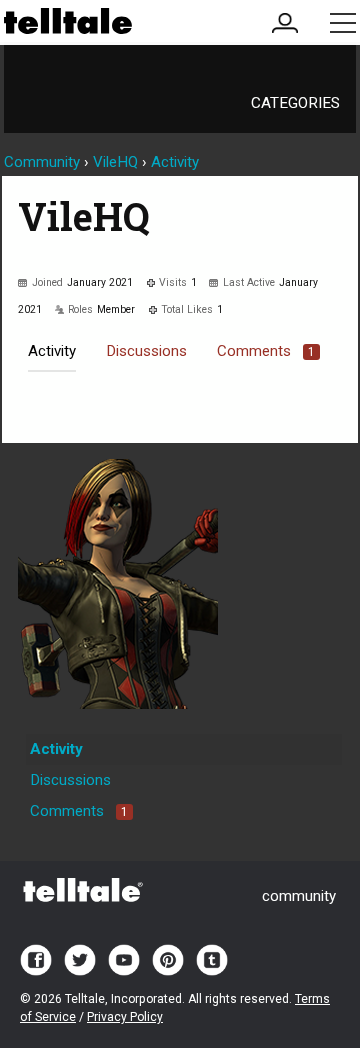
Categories (295, 103)
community (299, 896)
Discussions (146, 351)
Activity (52, 351)
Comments (266, 351)
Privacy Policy (125, 1017)
